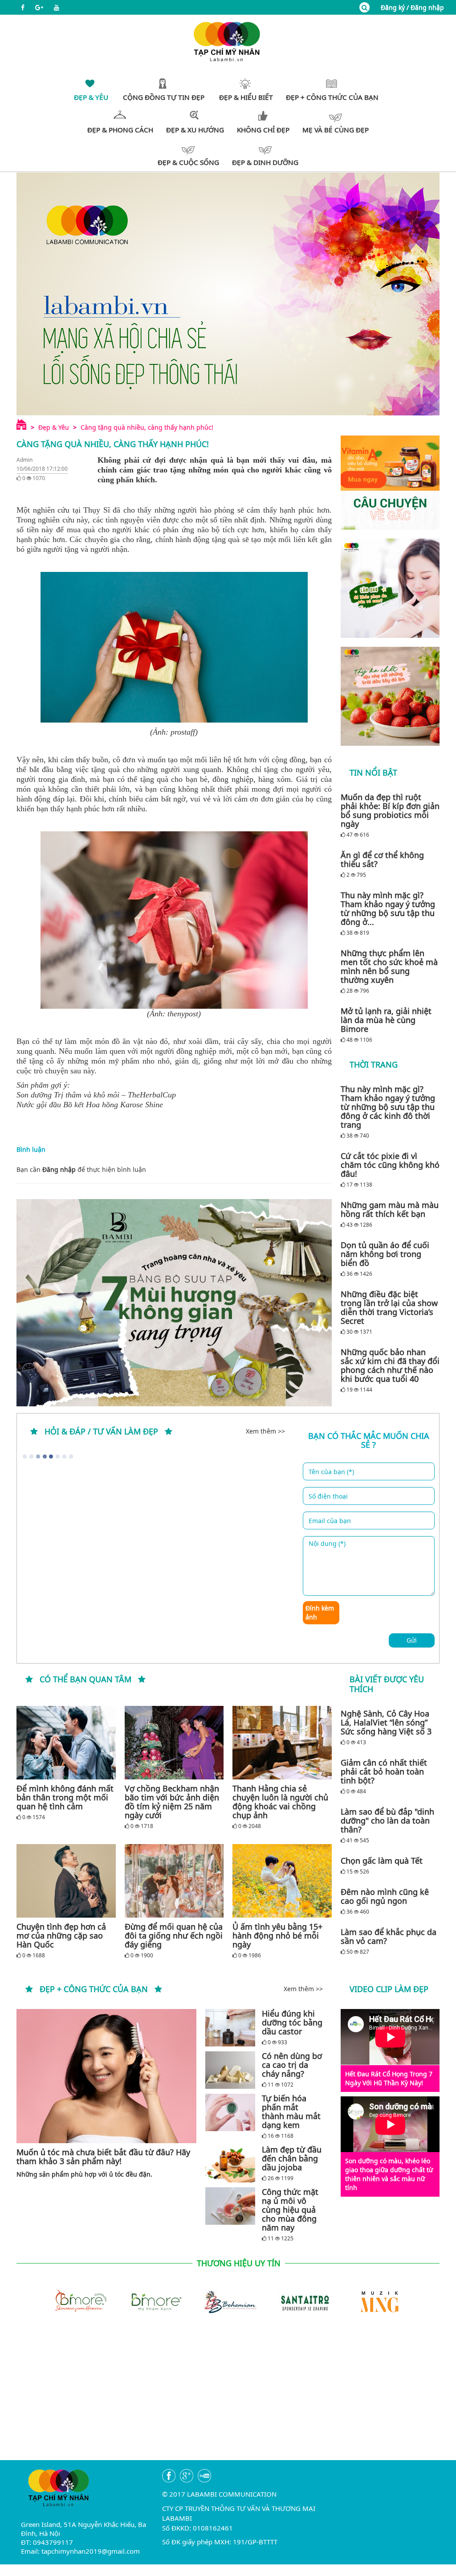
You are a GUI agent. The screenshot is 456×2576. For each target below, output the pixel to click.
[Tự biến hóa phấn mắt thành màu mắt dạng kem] (230, 2112)
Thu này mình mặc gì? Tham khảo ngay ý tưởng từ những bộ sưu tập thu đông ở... (388, 908)
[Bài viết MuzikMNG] (390, 483)
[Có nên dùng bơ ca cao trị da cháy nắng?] (230, 2070)
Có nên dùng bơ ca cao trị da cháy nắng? (292, 2065)
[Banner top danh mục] (228, 294)
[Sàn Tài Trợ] (303, 2301)
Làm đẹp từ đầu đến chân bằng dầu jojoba (292, 2158)
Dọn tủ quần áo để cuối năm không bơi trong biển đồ (385, 1254)
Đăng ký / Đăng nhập (412, 7)
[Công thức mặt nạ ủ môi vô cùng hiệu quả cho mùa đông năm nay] (230, 2206)
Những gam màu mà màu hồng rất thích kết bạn (390, 1209)
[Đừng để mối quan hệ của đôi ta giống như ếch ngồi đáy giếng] (174, 1881)
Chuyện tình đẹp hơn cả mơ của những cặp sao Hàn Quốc (61, 1935)
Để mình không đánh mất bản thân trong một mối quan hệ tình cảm (65, 1797)
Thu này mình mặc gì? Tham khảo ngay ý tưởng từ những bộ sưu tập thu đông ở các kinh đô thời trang (388, 1107)
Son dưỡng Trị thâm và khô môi (68, 1095)
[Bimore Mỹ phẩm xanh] (153, 2301)
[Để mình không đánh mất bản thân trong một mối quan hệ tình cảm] (66, 1743)
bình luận (132, 1169)
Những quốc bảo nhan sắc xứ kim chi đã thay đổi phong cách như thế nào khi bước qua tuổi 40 (390, 1365)
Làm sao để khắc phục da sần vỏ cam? (389, 1936)
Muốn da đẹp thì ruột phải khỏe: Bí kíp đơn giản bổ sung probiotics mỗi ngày (390, 810)
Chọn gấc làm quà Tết (382, 1861)
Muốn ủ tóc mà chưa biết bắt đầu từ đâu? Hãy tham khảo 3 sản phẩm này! (103, 2157)
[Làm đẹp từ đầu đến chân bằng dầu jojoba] (230, 2163)
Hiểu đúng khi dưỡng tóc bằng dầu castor (292, 2022)
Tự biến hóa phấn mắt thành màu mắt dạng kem (291, 2112)
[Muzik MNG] (378, 2301)
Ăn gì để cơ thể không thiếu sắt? (382, 859)
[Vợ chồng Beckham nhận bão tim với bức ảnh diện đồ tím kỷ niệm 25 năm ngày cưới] (174, 1743)
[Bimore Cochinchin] (78, 2301)
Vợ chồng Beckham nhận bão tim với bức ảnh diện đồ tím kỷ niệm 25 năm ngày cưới (172, 1802)
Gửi (412, 1640)
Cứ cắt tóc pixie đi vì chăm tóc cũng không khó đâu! (390, 1165)
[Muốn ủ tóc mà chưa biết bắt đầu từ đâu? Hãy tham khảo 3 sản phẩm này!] (106, 2076)
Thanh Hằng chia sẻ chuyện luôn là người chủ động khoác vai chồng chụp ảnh (280, 1802)
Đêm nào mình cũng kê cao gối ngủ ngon (385, 1896)
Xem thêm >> (265, 1431)
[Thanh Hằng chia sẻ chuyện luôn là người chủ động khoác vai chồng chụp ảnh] (282, 1743)
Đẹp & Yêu (54, 427)
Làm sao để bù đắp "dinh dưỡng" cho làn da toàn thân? (387, 1820)
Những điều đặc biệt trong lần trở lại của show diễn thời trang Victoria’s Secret (389, 1307)
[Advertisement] (228, 2398)
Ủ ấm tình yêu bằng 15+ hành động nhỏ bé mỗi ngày (277, 1935)
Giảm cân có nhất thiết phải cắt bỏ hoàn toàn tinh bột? (384, 1771)
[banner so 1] (390, 588)
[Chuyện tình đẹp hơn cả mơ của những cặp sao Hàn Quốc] (66, 1881)
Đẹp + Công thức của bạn (94, 1989)
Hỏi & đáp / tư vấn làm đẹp (101, 1431)
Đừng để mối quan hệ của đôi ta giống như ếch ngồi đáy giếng (174, 1935)
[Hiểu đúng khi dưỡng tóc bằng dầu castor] (230, 2028)
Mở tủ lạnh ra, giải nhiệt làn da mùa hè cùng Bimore (386, 1020)
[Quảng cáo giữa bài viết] (174, 1303)
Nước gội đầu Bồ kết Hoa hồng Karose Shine (90, 1105)
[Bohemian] (228, 2301)
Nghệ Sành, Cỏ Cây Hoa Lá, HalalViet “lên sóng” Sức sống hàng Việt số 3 (386, 1722)
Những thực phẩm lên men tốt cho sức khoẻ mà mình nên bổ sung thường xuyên (389, 966)
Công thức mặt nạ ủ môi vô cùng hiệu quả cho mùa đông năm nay (290, 2210)
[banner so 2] (390, 696)
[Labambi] (228, 41)
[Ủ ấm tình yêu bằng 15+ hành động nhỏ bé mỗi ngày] (282, 1881)
